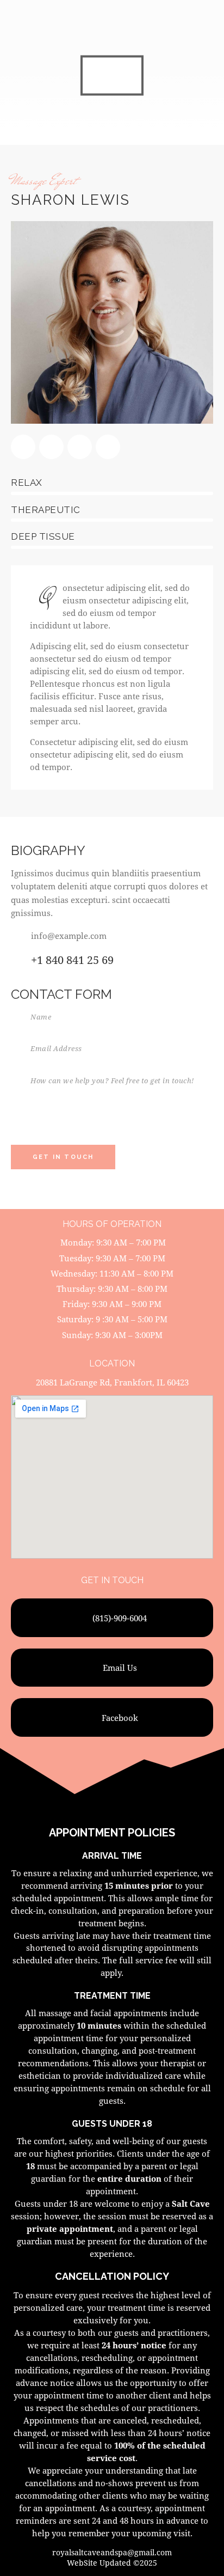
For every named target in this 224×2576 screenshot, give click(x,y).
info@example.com (69, 936)
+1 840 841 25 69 (72, 960)
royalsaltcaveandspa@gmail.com (112, 2552)
